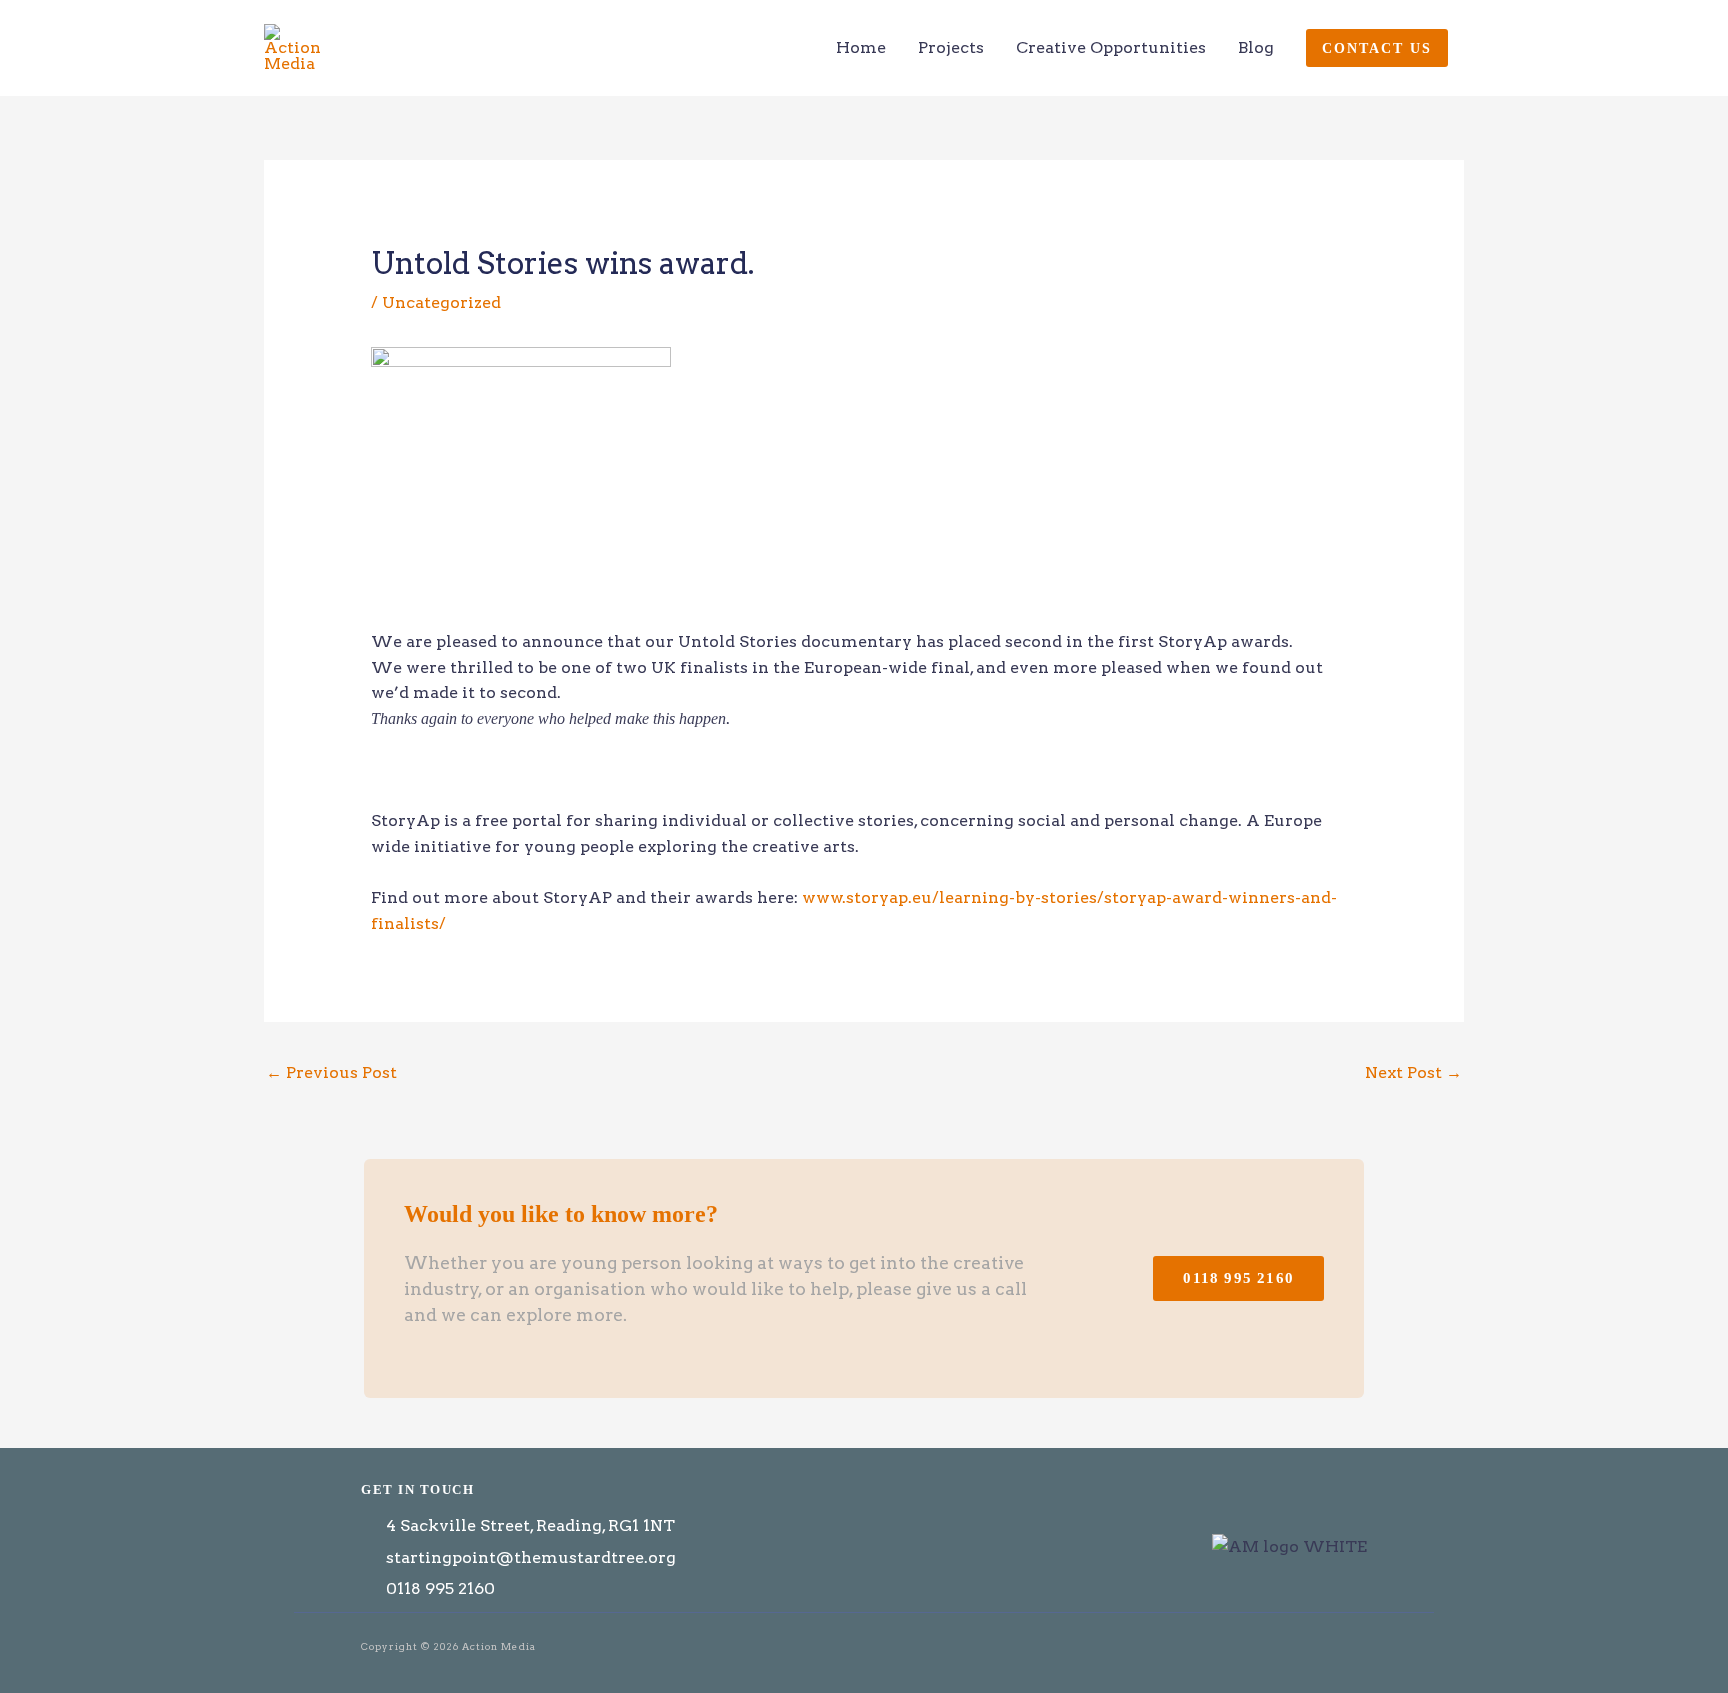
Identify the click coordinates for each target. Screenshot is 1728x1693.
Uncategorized (441, 302)
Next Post (1413, 1072)
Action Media (428, 47)
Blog (1256, 47)
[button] (1377, 48)
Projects (951, 47)
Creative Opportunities (1111, 47)
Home (861, 47)
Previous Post (331, 1072)
